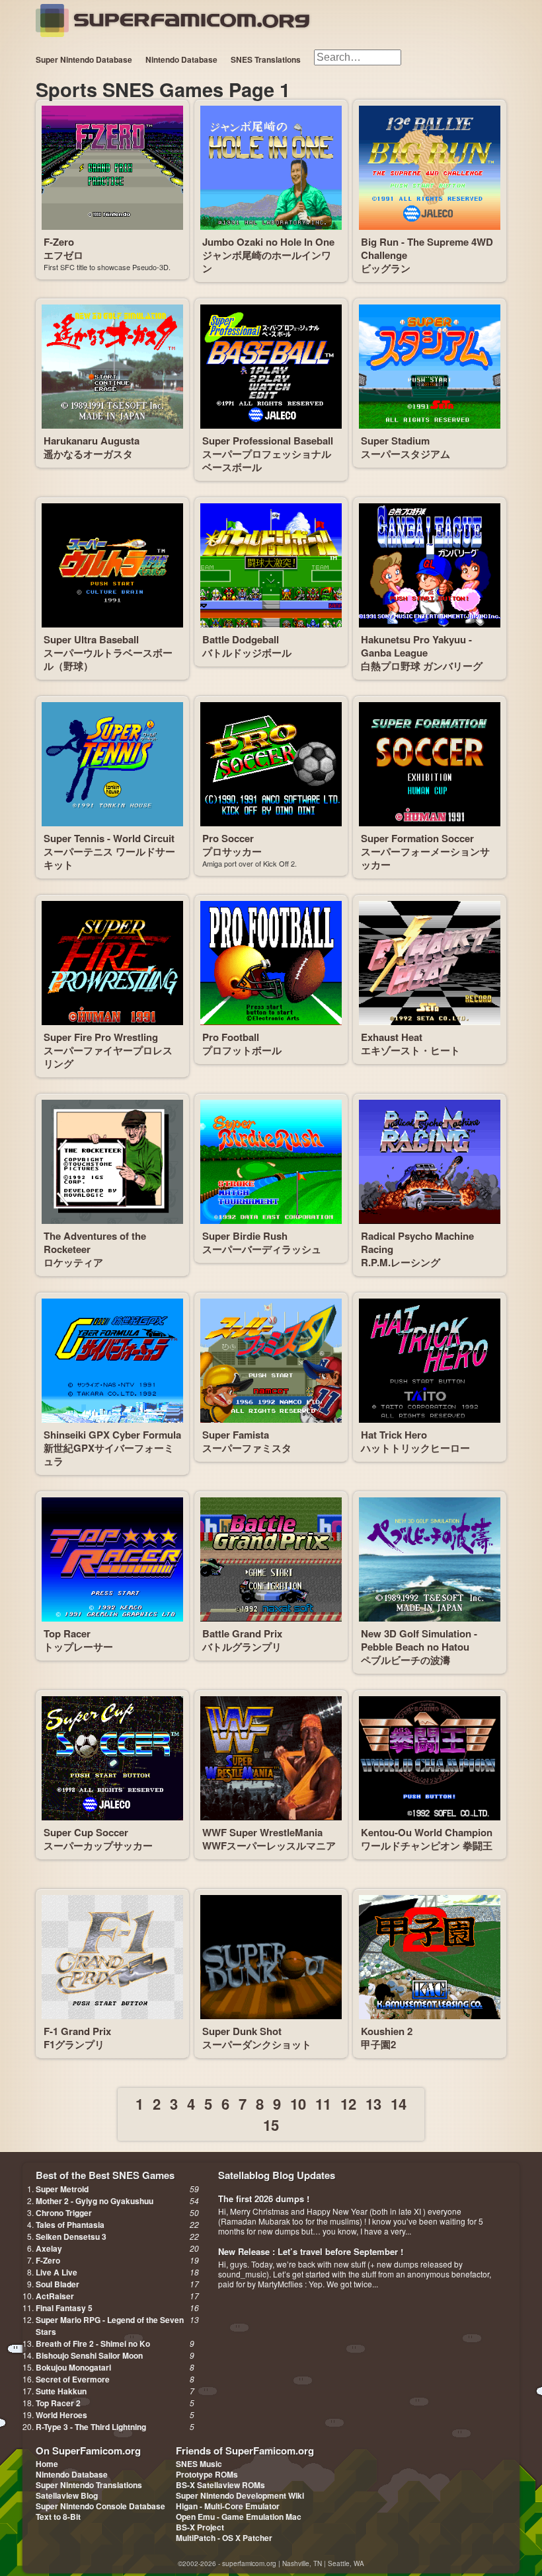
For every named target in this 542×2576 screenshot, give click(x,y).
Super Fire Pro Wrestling (101, 1037)
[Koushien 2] (430, 1957)
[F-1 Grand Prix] (112, 1957)
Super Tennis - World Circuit (109, 838)
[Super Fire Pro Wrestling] (112, 963)
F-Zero (59, 242)
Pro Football (231, 1037)
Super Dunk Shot (242, 2031)
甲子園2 (378, 2044)
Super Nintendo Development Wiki (240, 2495)
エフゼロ (63, 255)
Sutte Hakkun (61, 2391)
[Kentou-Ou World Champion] (430, 1758)
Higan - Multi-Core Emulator (228, 2506)
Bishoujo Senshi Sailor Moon (89, 2355)
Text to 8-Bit (58, 2517)
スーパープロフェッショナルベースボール (267, 460)
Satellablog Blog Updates (277, 2175)
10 (298, 2104)
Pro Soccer (228, 838)
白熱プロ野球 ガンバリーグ (422, 666)
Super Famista (236, 1435)
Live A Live (57, 2272)
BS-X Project (200, 2527)
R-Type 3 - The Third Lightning (91, 2427)
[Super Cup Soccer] (112, 1758)
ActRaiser (55, 2296)
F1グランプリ (74, 2044)
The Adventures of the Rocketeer (95, 1242)
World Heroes (61, 2415)
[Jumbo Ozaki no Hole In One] (271, 168)
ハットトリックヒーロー (415, 1448)
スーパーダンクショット (257, 2044)
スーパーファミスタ (247, 1448)
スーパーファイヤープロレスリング (108, 1057)
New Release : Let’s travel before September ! (311, 2251)
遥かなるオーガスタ (88, 454)
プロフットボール (242, 1050)
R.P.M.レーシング (401, 1262)
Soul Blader (58, 2284)
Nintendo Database (181, 59)
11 (323, 2104)
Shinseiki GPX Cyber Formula (112, 1435)
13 (373, 2104)
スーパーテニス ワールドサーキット (109, 858)
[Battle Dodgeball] (271, 565)
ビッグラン (386, 268)
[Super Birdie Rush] (271, 1162)
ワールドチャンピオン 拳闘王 (427, 1845)
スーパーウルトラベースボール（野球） (108, 659)
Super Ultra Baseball (91, 639)
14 (399, 2104)
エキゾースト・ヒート (410, 1050)
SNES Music (199, 2464)
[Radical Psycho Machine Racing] (430, 1162)
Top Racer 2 (58, 2403)
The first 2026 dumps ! (264, 2199)
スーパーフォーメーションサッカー (425, 858)
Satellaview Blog (67, 2495)
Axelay (49, 2248)
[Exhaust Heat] (430, 963)
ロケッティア (73, 1262)
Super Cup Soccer (86, 1832)
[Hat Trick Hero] (430, 1361)
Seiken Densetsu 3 (71, 2236)
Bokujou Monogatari (73, 2367)
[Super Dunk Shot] (271, 1957)
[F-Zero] (112, 168)
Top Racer (67, 1633)
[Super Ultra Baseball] (112, 565)
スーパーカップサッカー (98, 1845)
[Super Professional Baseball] (271, 367)
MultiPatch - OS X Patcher (224, 2538)
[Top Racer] (112, 1559)
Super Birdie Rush (245, 1236)
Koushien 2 (387, 2031)
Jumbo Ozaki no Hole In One (268, 242)
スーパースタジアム (406, 454)
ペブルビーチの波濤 (406, 1660)
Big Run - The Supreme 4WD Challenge (427, 248)
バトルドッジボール (247, 653)
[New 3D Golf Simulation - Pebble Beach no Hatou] (430, 1559)
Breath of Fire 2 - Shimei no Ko (93, 2343)
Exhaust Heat (392, 1037)
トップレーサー (78, 1647)
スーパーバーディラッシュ (262, 1249)
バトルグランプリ (242, 1647)
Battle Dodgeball (241, 639)
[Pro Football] (271, 963)
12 (348, 2104)
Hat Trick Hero (394, 1435)
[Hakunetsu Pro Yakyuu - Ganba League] (430, 565)
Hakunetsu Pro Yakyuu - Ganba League (416, 646)
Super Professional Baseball (268, 441)
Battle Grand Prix (242, 1633)
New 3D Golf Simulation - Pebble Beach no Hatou (419, 1640)
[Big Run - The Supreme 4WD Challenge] (430, 168)
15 (271, 2125)
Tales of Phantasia (70, 2225)
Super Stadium (395, 441)
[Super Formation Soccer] (430, 764)
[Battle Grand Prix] (271, 1559)
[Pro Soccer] (271, 764)
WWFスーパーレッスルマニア (269, 1845)
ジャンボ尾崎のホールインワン (267, 262)
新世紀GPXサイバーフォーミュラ (109, 1454)
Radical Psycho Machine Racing (417, 1242)
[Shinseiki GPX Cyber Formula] (112, 1361)
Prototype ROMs (207, 2474)
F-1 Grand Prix (77, 2031)
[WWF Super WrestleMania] (271, 1758)
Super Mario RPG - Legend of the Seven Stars (110, 2326)
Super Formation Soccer (417, 838)
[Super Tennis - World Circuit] (112, 764)
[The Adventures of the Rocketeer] (112, 1162)
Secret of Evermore (73, 2379)
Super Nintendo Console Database (100, 2506)
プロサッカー (232, 851)
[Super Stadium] (430, 367)
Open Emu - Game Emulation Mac (239, 2517)
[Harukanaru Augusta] (112, 367)
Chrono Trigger (64, 2213)
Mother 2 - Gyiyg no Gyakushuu (95, 2201)
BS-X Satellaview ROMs (220, 2485)
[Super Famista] (271, 1361)
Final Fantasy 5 (64, 2308)
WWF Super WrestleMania (262, 1832)
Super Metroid (62, 2189)
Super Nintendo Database (84, 59)
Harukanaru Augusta (92, 441)
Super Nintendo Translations (89, 2485)
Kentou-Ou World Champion (427, 1832)
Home (47, 2464)
